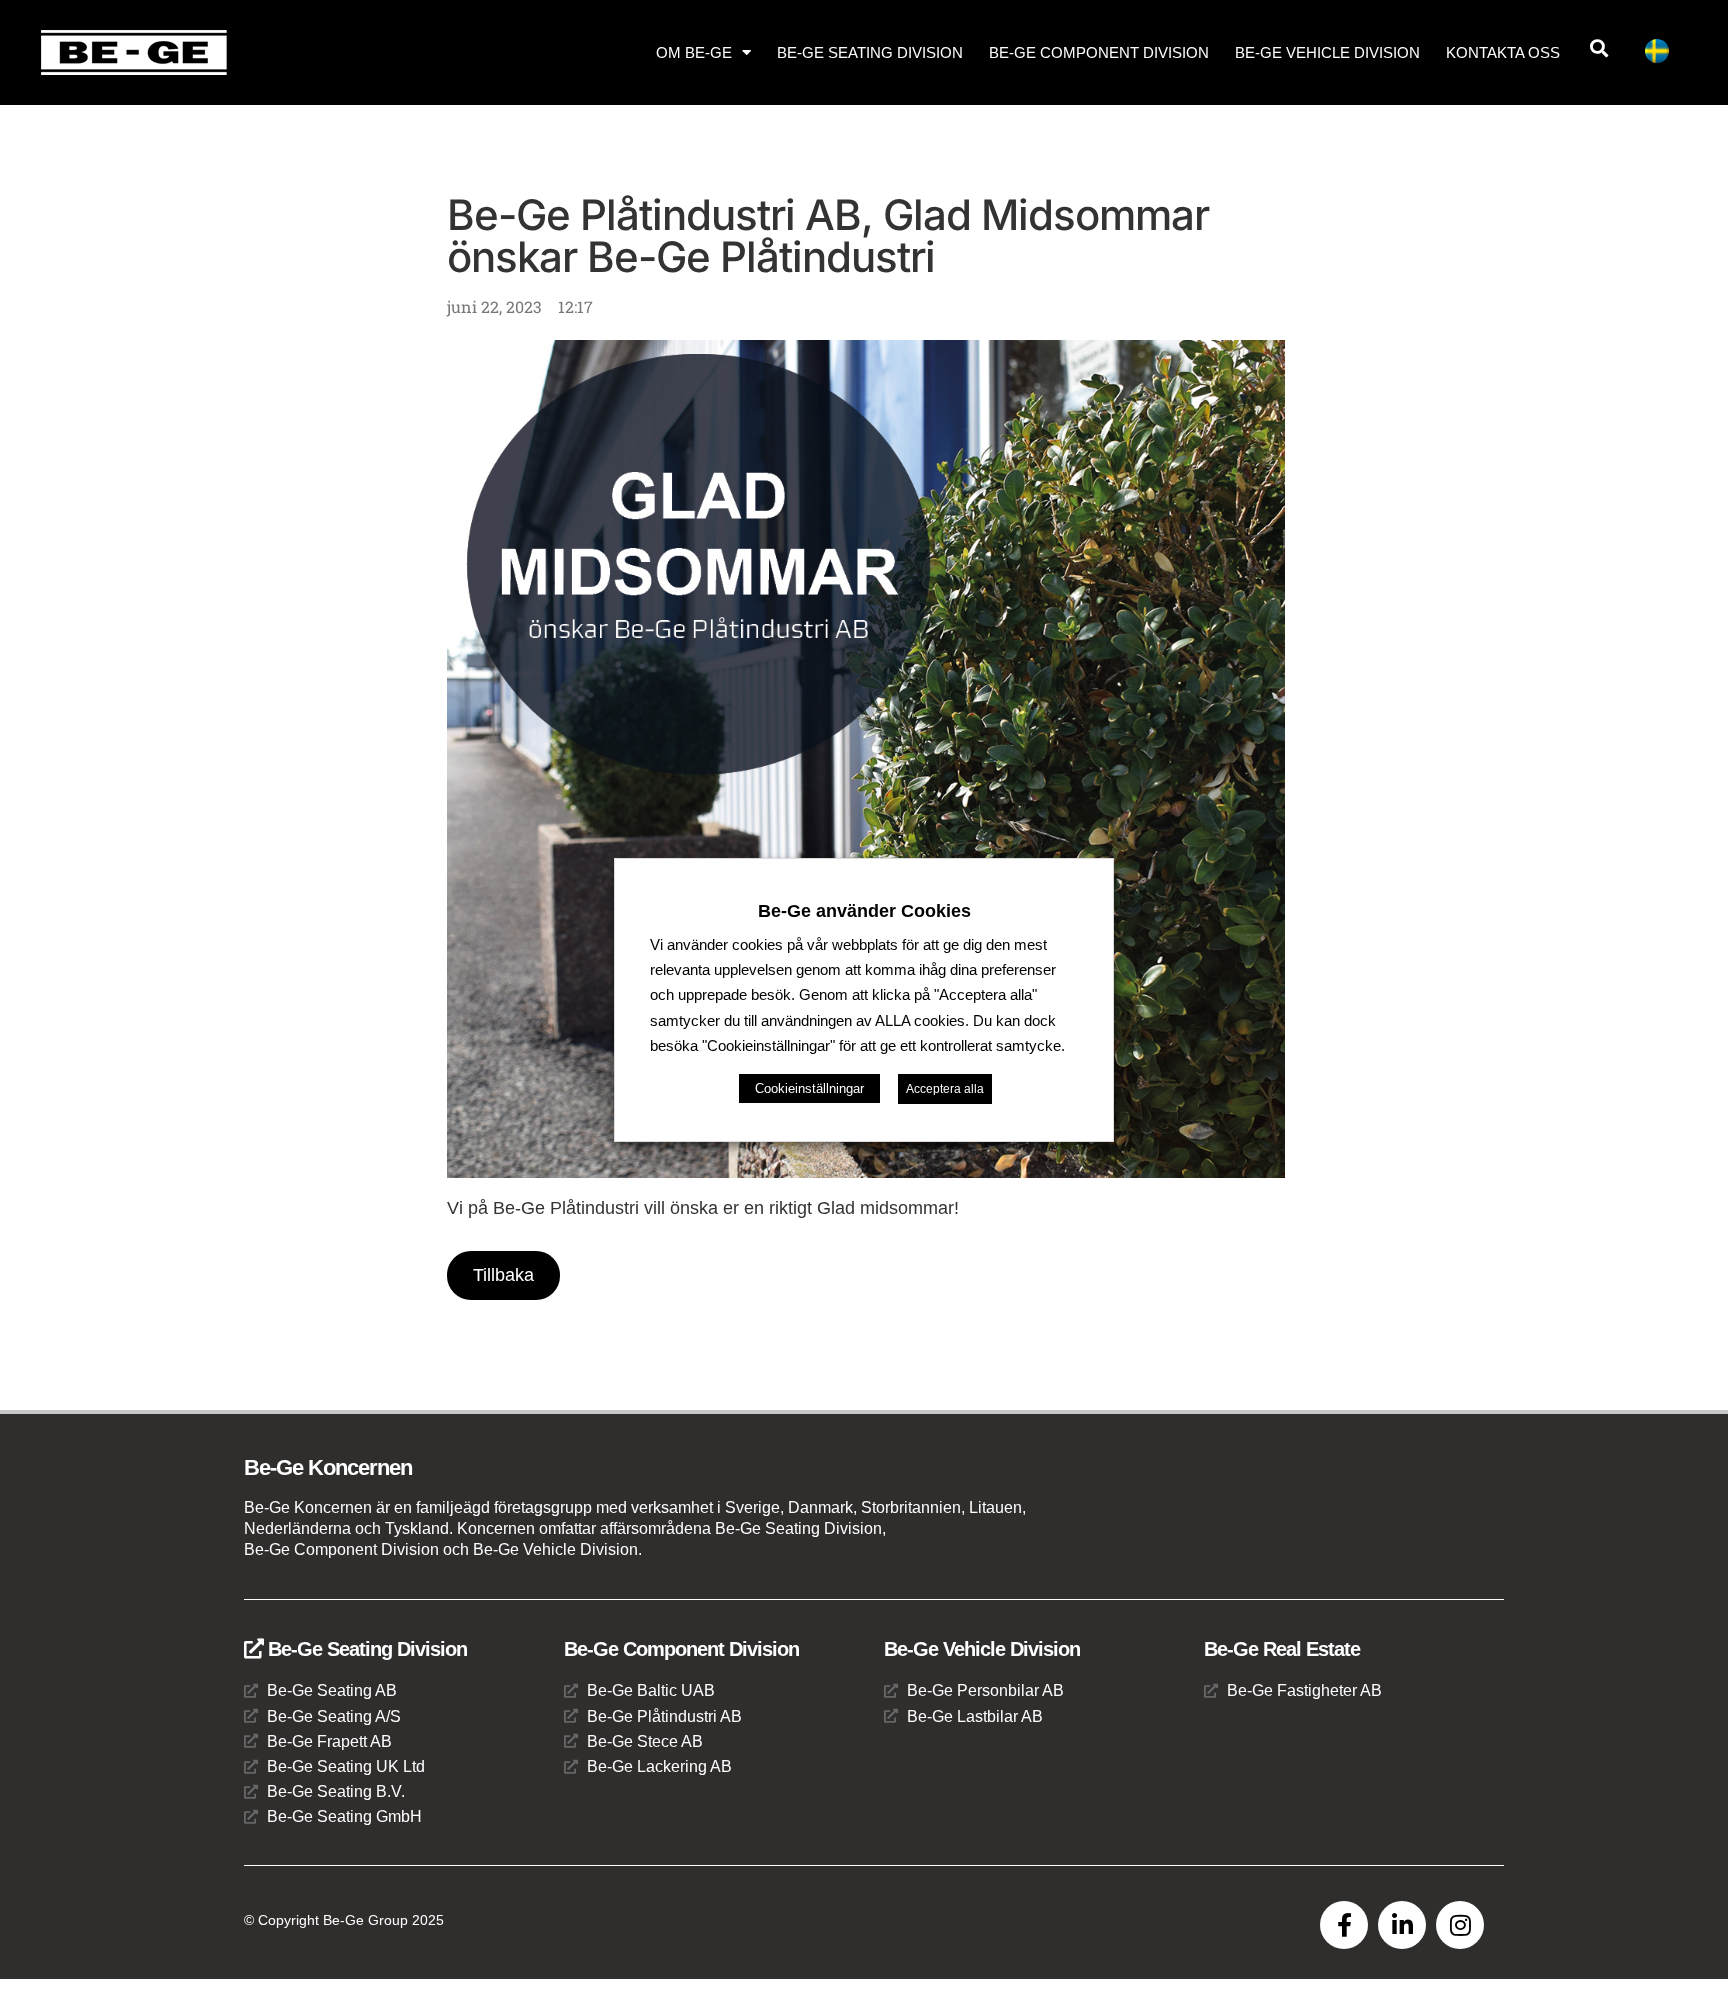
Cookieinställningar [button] (809, 1088)
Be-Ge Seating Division (870, 52)
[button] (1598, 48)
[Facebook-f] (1344, 1925)
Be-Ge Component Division (1099, 52)
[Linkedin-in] (1402, 1925)
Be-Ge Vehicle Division (1327, 52)
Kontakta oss (1503, 52)
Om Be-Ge (694, 52)
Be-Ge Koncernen (328, 1467)
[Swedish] (1665, 54)
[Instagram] (1460, 1925)
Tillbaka (503, 1275)
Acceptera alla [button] (945, 1089)
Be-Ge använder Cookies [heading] (864, 911)
